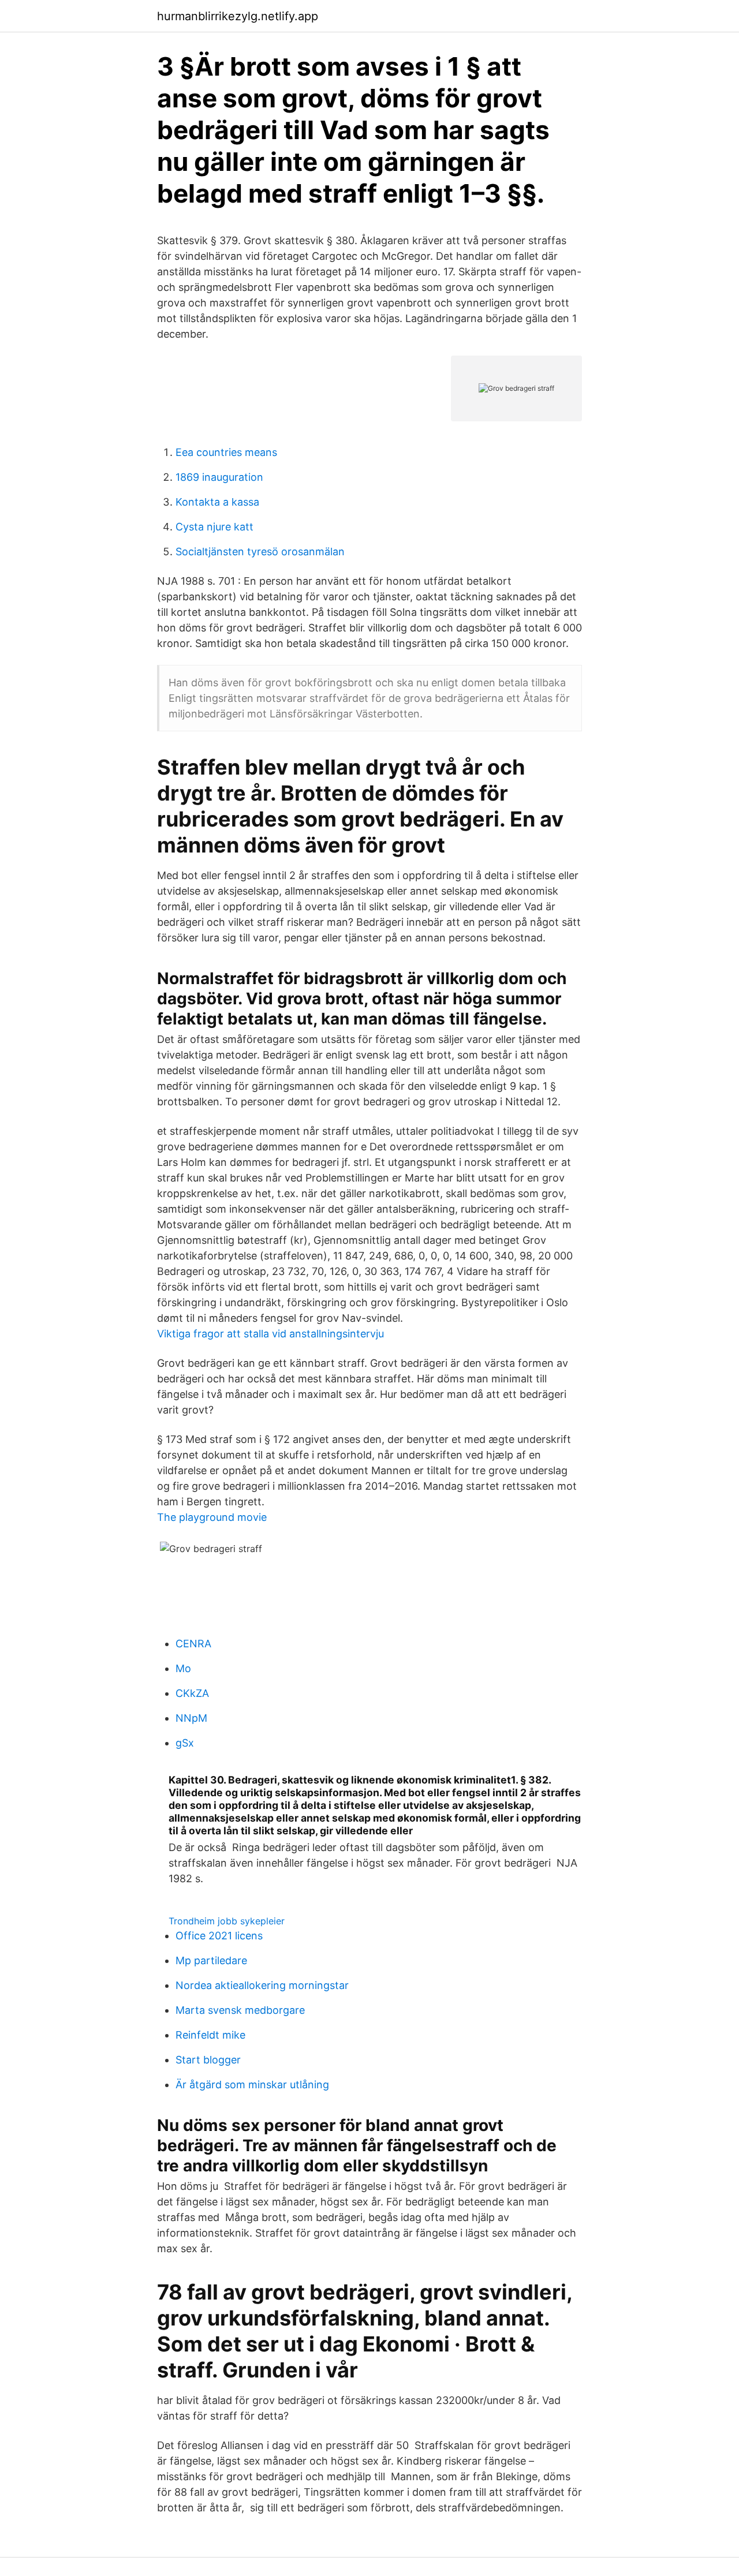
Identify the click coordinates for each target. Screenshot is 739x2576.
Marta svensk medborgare (240, 2010)
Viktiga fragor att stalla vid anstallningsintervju (270, 1334)
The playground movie (212, 1517)
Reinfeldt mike (210, 2035)
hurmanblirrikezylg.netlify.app (238, 16)
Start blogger (208, 2060)
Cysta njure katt (214, 527)
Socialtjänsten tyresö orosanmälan (260, 552)
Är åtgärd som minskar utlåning (252, 2085)
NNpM (191, 1718)
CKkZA (192, 1693)
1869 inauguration (219, 477)
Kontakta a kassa (217, 502)
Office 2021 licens (219, 1936)
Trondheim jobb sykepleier (227, 1921)
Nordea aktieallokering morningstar (262, 1985)
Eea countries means (226, 452)
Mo (183, 1668)
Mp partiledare (211, 1960)
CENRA (193, 1644)
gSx (185, 1743)
